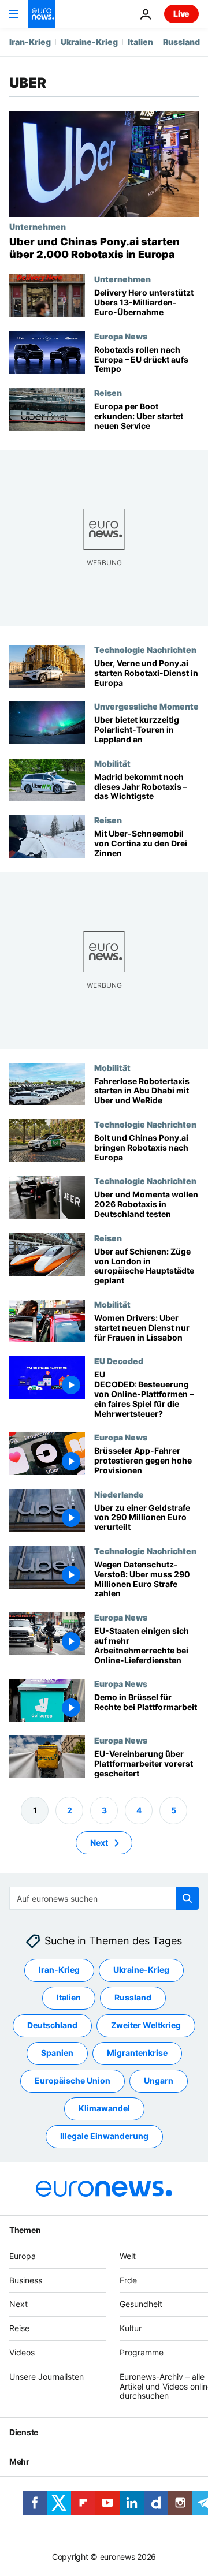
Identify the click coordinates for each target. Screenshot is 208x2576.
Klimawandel (104, 2109)
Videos (22, 2352)
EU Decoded (119, 1361)
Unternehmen (38, 226)
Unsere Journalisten (47, 2377)
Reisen (108, 393)
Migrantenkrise (137, 2053)
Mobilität (112, 763)
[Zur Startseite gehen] (42, 14)
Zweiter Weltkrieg (146, 2026)
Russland (181, 42)
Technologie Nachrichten (145, 649)
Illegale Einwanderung (104, 2136)
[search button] (187, 1898)
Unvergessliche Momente (146, 706)
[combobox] (104, 1898)
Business (26, 2280)
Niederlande (119, 1494)
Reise (19, 2328)
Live (181, 14)
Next (99, 1843)
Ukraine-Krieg (89, 42)
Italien (140, 42)
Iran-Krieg (30, 42)
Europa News (121, 336)
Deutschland (52, 2026)
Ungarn (159, 2081)
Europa (23, 2256)
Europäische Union (73, 2081)
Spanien (57, 2053)
